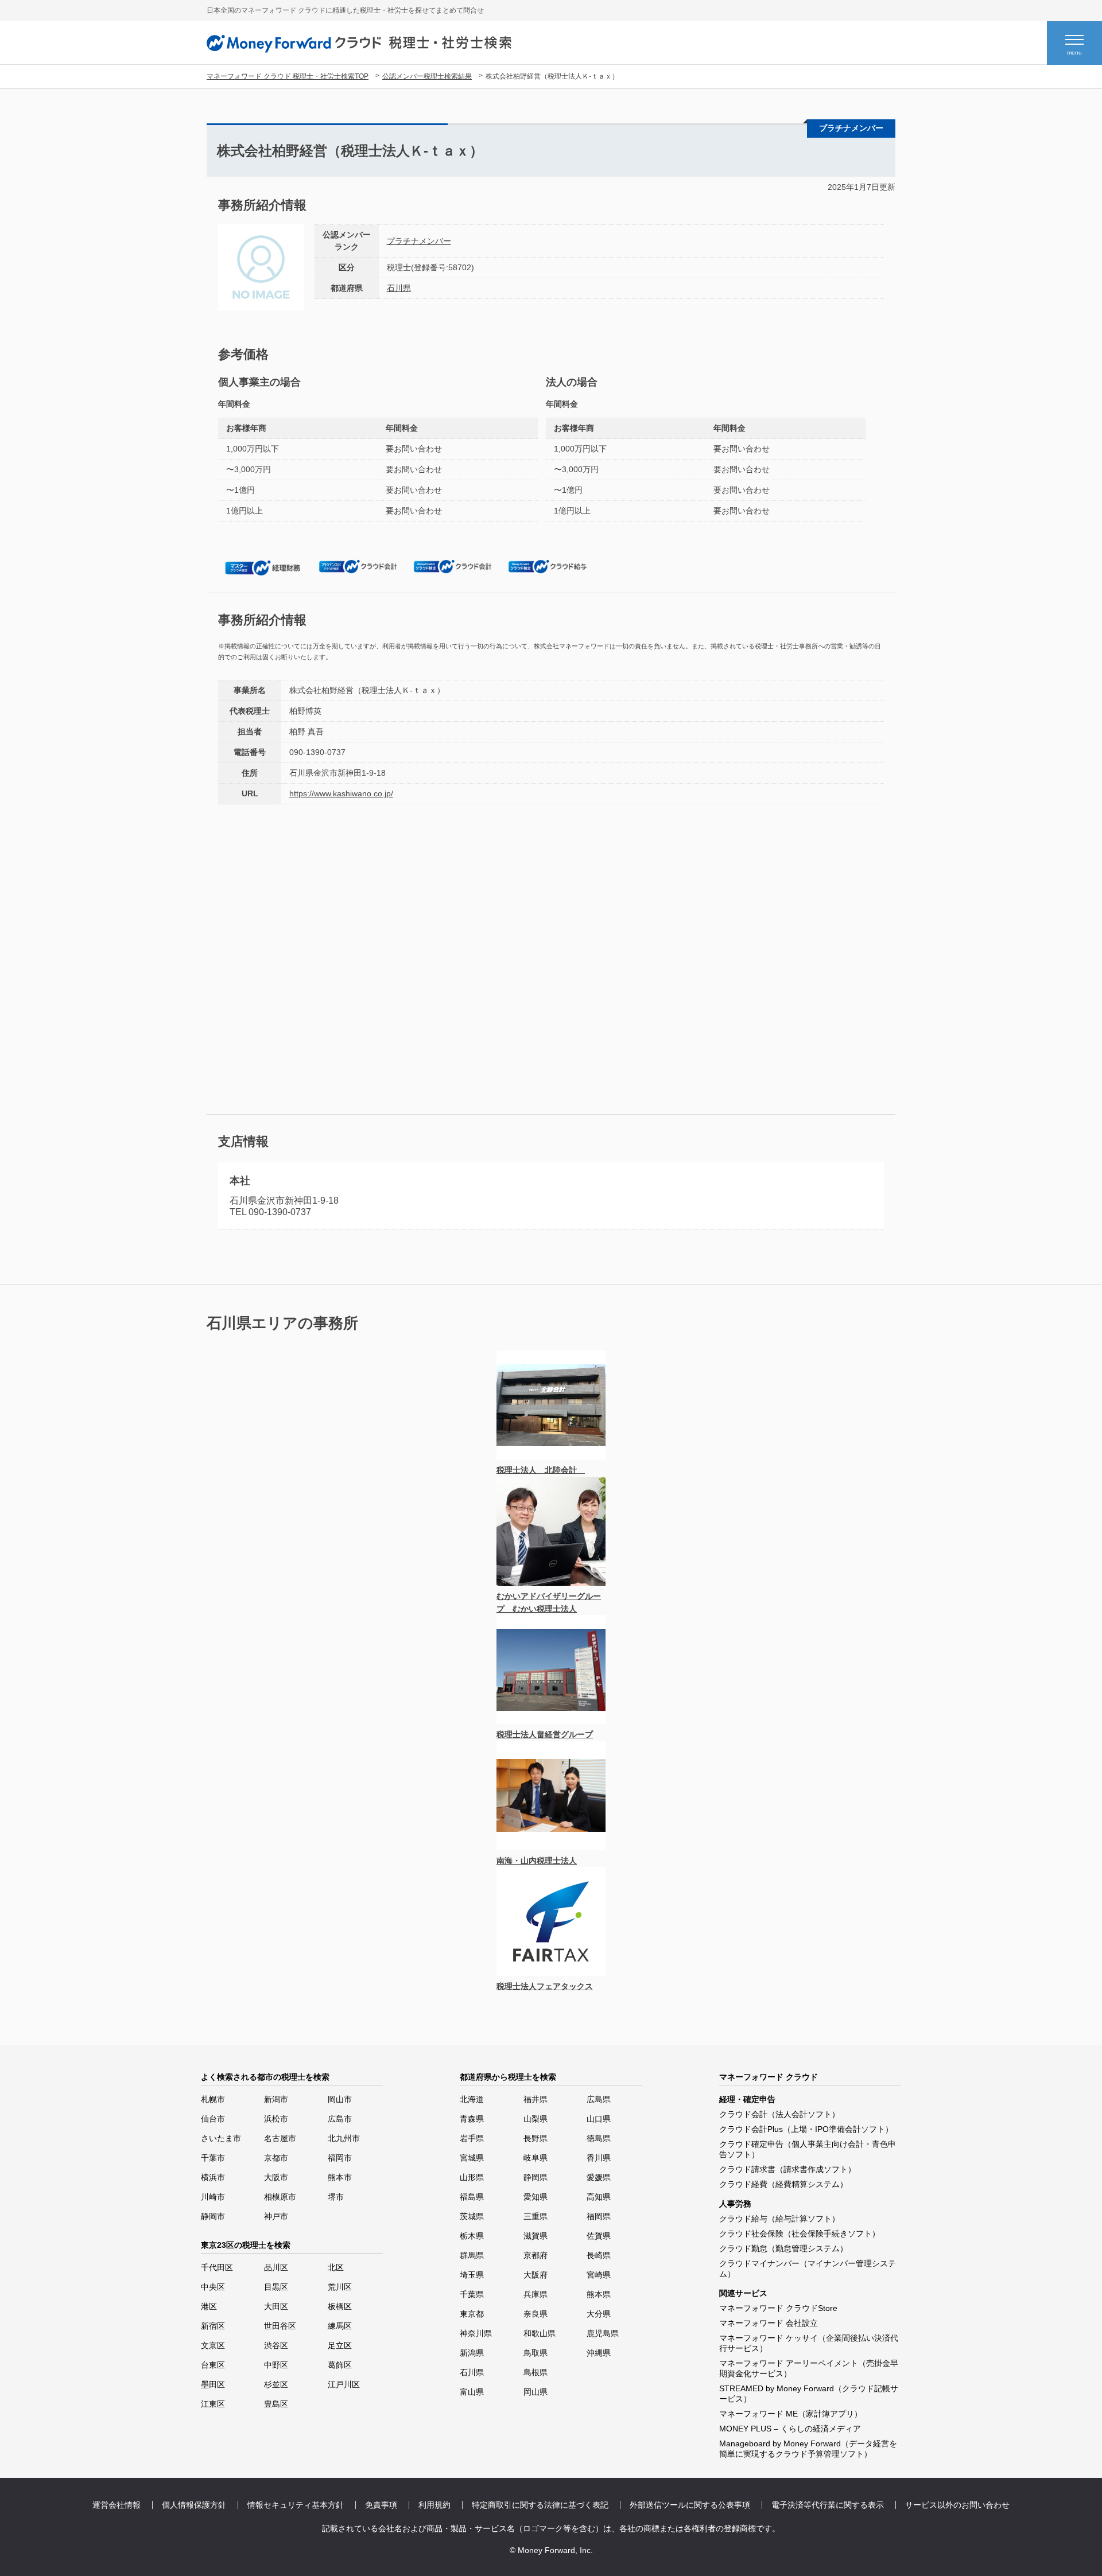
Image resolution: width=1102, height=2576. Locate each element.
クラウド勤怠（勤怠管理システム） (783, 2248)
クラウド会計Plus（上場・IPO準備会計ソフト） (806, 2129)
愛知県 (536, 2197)
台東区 (213, 2365)
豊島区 (276, 2404)
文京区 (213, 2345)
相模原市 (280, 2197)
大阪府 (536, 2275)
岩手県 (472, 2138)
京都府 (536, 2255)
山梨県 (536, 2119)
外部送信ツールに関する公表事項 (690, 2505)
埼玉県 (472, 2275)
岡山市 (340, 2099)
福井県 (536, 2099)
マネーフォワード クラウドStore (778, 2308)
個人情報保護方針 (194, 2505)
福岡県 (599, 2216)
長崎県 (599, 2255)
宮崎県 (599, 2275)
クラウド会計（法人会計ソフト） (779, 2114)
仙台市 (213, 2119)
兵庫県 (536, 2294)
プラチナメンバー (419, 241)
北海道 (472, 2099)
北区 (336, 2267)
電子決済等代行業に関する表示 (828, 2505)
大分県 (599, 2314)
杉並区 (276, 2384)
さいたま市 (221, 2138)
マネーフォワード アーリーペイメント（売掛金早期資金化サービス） (809, 2368)
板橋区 (340, 2306)
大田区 (276, 2306)
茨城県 (472, 2216)
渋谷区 (276, 2345)
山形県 (472, 2177)
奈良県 (536, 2314)
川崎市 (213, 2197)
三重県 (536, 2216)
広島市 (340, 2119)
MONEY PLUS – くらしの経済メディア (790, 2429)
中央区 (213, 2287)
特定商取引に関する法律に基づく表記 (540, 2505)
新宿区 (213, 2326)
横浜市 (213, 2177)
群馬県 (472, 2255)
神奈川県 (476, 2333)
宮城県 (472, 2158)
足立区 (340, 2345)
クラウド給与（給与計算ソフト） (779, 2219)
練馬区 (340, 2326)
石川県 (399, 288)
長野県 (536, 2138)
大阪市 (276, 2177)
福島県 (472, 2197)
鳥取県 (536, 2353)
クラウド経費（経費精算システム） (783, 2184)
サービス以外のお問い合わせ (957, 2505)
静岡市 (213, 2216)
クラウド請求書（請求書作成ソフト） (787, 2169)
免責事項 (381, 2505)
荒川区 (340, 2287)
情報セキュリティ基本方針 (296, 2505)
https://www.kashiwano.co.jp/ (341, 793)
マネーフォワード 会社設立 (769, 2323)
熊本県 (599, 2294)
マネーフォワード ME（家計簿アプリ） (791, 2414)
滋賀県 (536, 2236)
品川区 (276, 2267)
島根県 (536, 2372)
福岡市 (340, 2158)
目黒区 (276, 2287)
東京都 (472, 2314)
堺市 (336, 2197)
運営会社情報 (117, 2505)
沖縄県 (599, 2353)
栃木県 (472, 2236)
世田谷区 (280, 2326)
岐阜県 (536, 2158)
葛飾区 (340, 2365)
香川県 (599, 2158)
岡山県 (536, 2392)
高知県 (599, 2197)
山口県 (599, 2119)
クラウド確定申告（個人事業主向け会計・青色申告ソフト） (808, 2149)
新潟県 (472, 2353)
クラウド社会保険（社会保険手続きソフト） (800, 2233)
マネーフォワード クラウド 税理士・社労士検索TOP (288, 76)
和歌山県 (540, 2333)
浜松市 (276, 2119)
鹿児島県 (603, 2333)
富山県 (472, 2392)
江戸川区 (344, 2384)
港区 (209, 2306)
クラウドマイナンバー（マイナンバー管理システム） (808, 2268)
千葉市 (213, 2158)
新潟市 (276, 2099)
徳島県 (599, 2138)
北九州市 (344, 2138)
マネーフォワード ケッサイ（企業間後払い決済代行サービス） (809, 2343)
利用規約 (434, 2505)
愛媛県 (599, 2177)
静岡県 (536, 2177)
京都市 (276, 2158)
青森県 (472, 2119)
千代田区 (217, 2267)
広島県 (599, 2099)
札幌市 (213, 2099)
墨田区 (213, 2384)
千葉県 (472, 2294)
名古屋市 (280, 2138)
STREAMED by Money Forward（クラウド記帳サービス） (809, 2394)
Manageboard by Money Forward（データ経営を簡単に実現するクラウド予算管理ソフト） (808, 2449)
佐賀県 (599, 2236)
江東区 (213, 2404)
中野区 (276, 2365)
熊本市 (340, 2177)
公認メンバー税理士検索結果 (427, 76)
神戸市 (276, 2216)
